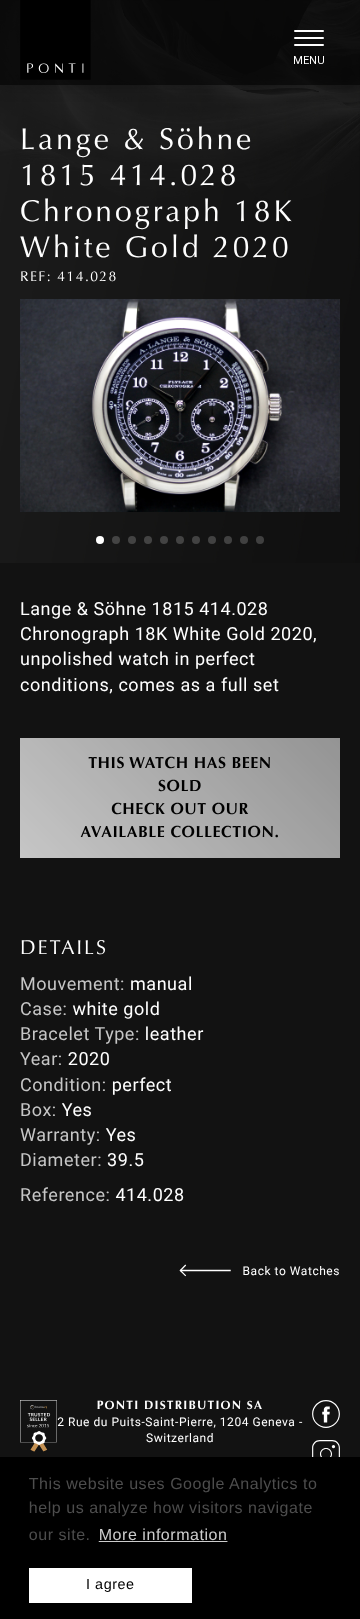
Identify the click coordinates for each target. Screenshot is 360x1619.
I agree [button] (110, 1585)
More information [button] (163, 1535)
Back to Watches (291, 1271)
